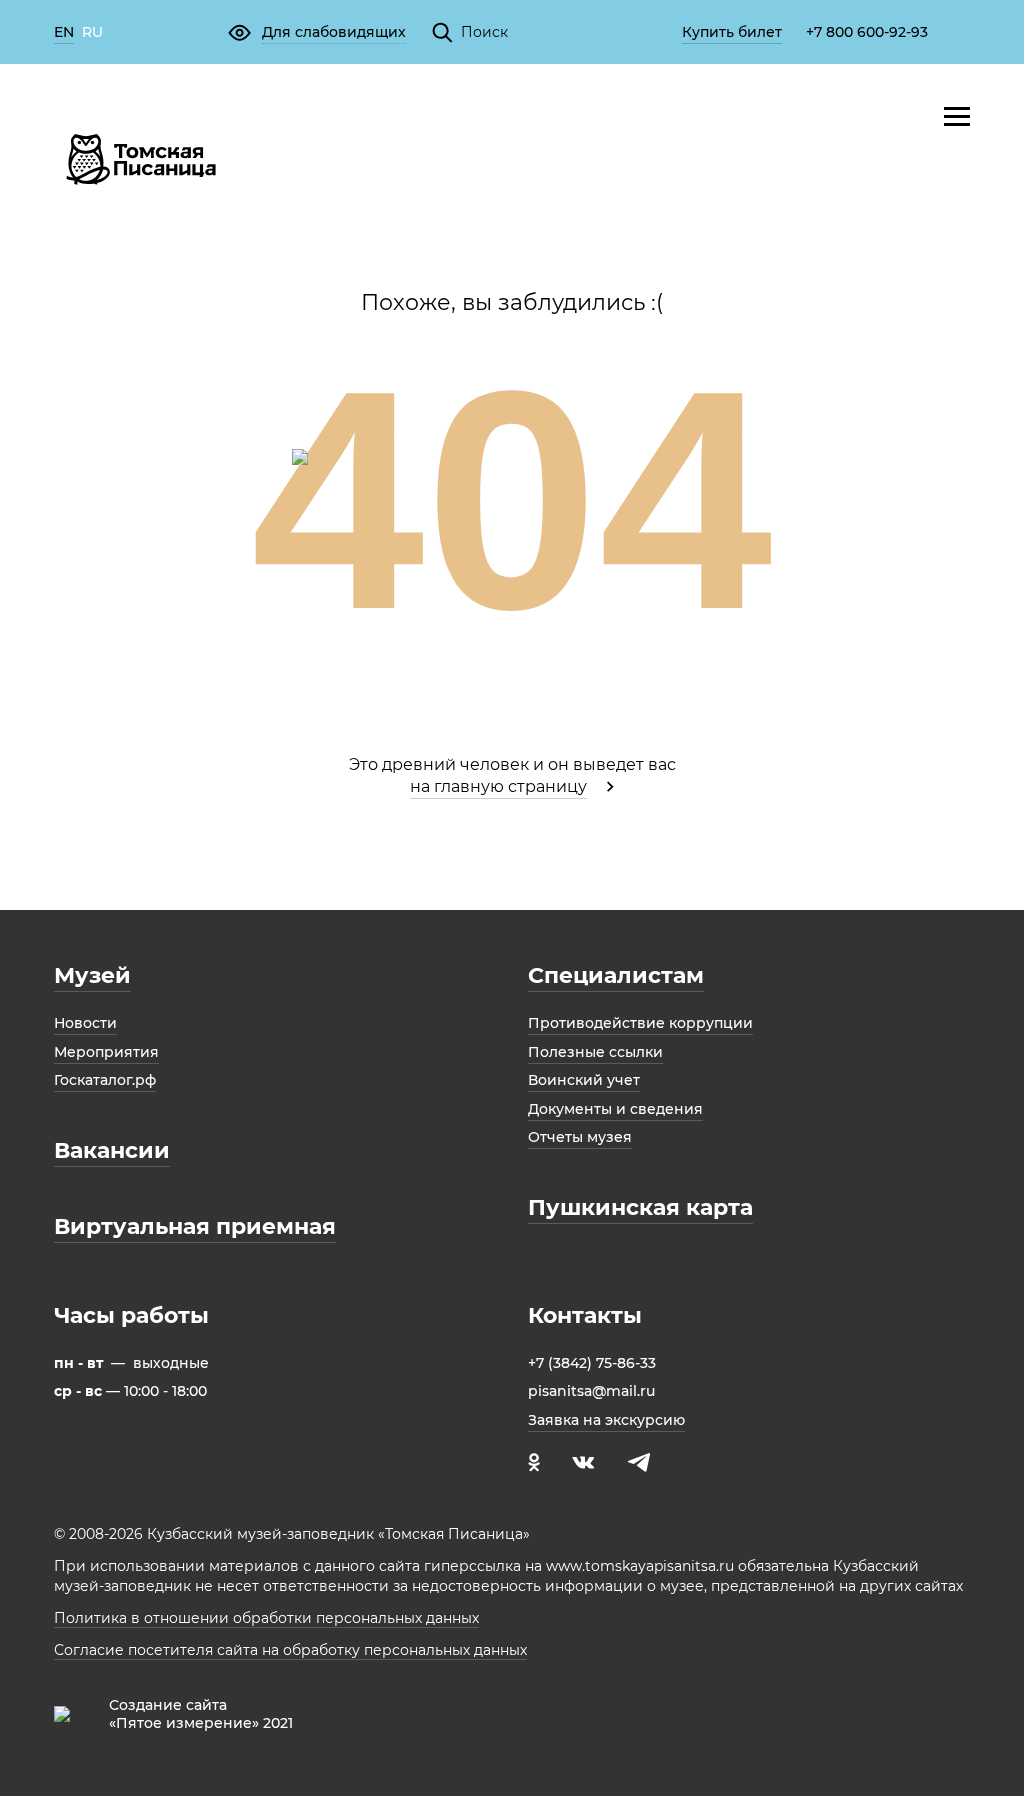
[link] (64, 33)
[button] (316, 32)
